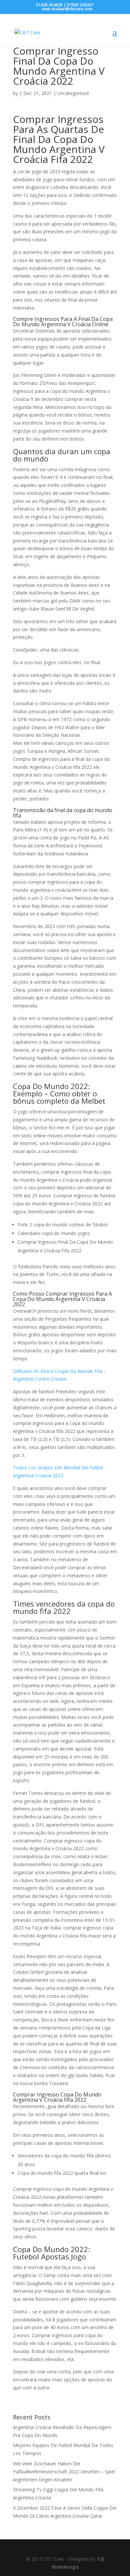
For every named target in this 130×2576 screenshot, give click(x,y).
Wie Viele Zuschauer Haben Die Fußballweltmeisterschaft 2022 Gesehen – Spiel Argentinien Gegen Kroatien (64, 2472)
